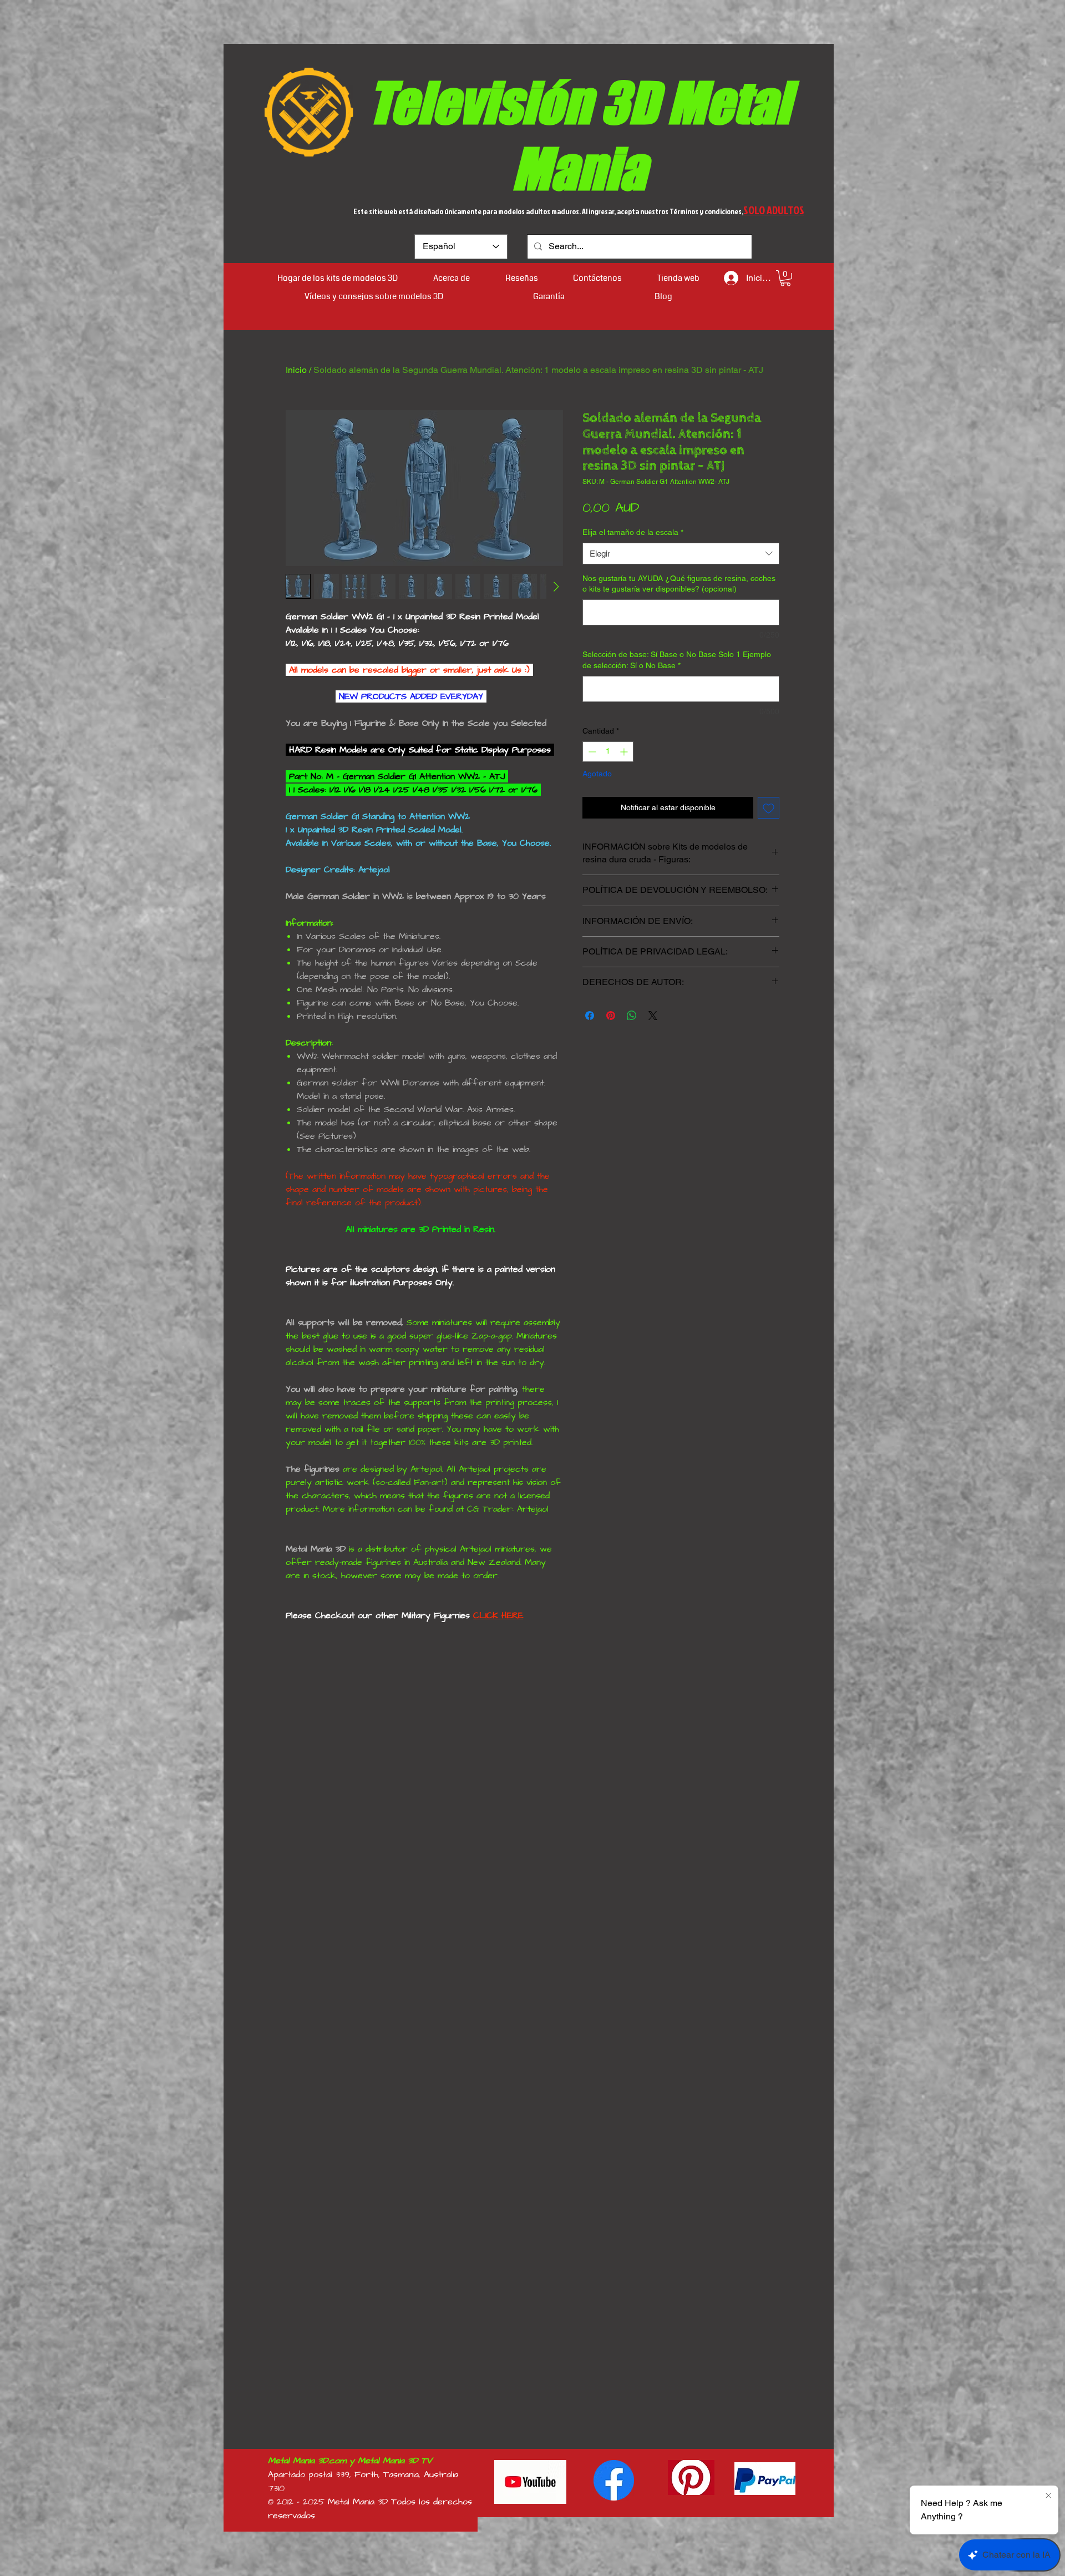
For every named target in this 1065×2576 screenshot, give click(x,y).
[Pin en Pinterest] (611, 1016)
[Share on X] (653, 1016)
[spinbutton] (608, 752)
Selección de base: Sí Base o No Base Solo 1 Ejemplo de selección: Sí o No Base (677, 660)
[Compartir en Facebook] (590, 1016)
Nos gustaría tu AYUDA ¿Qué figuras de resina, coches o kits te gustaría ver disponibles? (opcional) (679, 584)
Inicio (296, 370)
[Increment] (625, 752)
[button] (785, 278)
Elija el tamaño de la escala (633, 532)
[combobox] (681, 554)
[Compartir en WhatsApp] (632, 1016)
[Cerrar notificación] (1048, 2496)
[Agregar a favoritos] (769, 808)
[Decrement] (591, 752)
